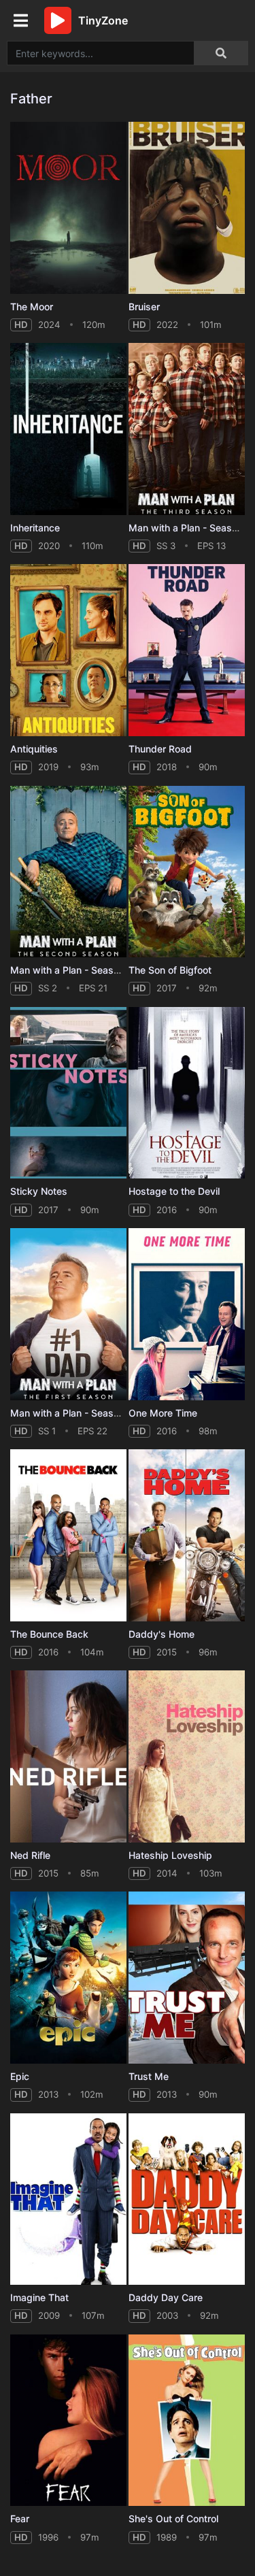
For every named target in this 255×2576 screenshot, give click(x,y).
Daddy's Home (161, 1634)
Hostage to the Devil (174, 1191)
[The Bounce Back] (68, 1535)
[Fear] (68, 2421)
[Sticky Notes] (68, 1093)
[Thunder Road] (187, 650)
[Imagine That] (68, 2199)
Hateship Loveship (170, 1855)
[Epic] (68, 1978)
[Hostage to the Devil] (187, 1093)
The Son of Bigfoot (170, 970)
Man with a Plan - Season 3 (190, 528)
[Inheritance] (68, 429)
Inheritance (35, 528)
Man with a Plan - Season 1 (71, 1413)
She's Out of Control (173, 2519)
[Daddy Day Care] (187, 2199)
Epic (20, 2076)
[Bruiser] (187, 208)
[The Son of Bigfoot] (187, 872)
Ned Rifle (30, 1855)
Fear (20, 2519)
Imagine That (39, 2297)
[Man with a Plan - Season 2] (68, 872)
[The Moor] (68, 208)
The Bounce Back (49, 1634)
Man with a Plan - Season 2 (72, 970)
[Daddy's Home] (187, 1535)
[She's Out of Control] (187, 2421)
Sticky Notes (39, 1191)
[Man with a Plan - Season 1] (68, 1314)
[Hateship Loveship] (187, 1756)
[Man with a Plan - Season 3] (187, 429)
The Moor (32, 307)
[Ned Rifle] (68, 1756)
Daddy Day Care (166, 2297)
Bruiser (144, 307)
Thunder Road (160, 749)
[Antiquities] (68, 650)
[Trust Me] (187, 1978)
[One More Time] (187, 1314)
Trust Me (149, 2076)
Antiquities (34, 749)
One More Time (163, 1413)
